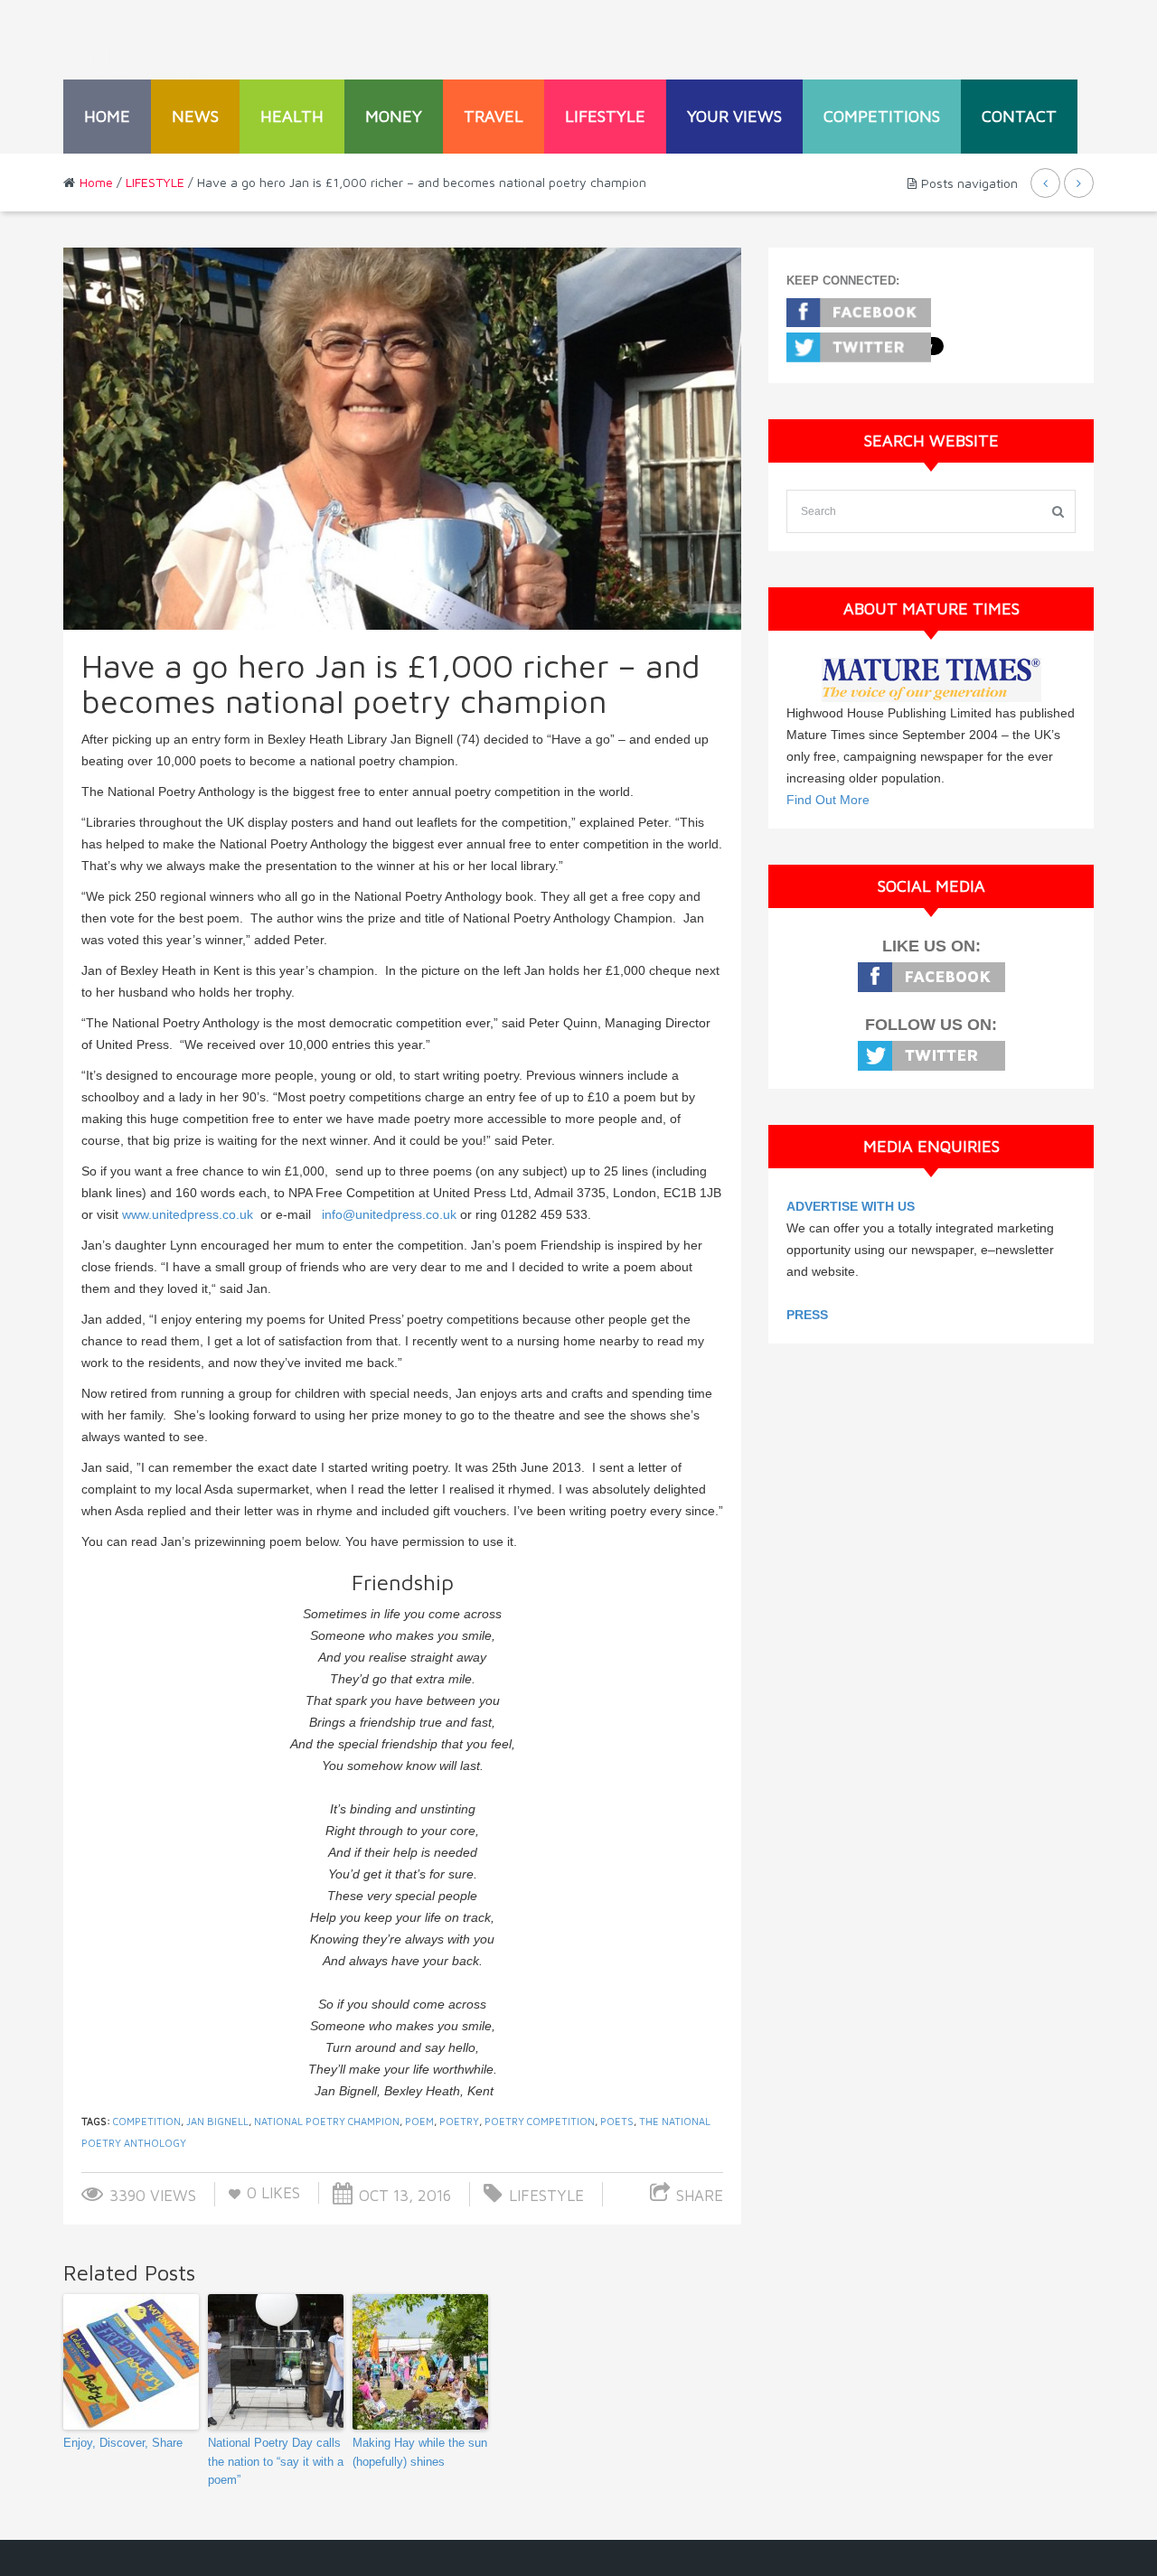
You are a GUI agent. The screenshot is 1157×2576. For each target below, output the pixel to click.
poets (617, 2121)
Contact (1019, 116)
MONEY (394, 116)
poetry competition (540, 2121)
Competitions (882, 116)
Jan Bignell (217, 2121)
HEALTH (292, 116)
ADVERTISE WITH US (851, 1206)
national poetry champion (327, 2121)
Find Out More (828, 800)
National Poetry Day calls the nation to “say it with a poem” (276, 2462)
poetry (459, 2121)
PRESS (807, 1315)
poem (419, 2121)
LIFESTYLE (605, 116)
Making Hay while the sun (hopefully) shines (420, 2452)
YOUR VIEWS (734, 116)
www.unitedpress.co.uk (188, 1214)
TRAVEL (494, 116)
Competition (147, 2121)
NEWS (195, 116)
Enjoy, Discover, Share (123, 2443)
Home (107, 116)
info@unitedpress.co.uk (389, 1214)
